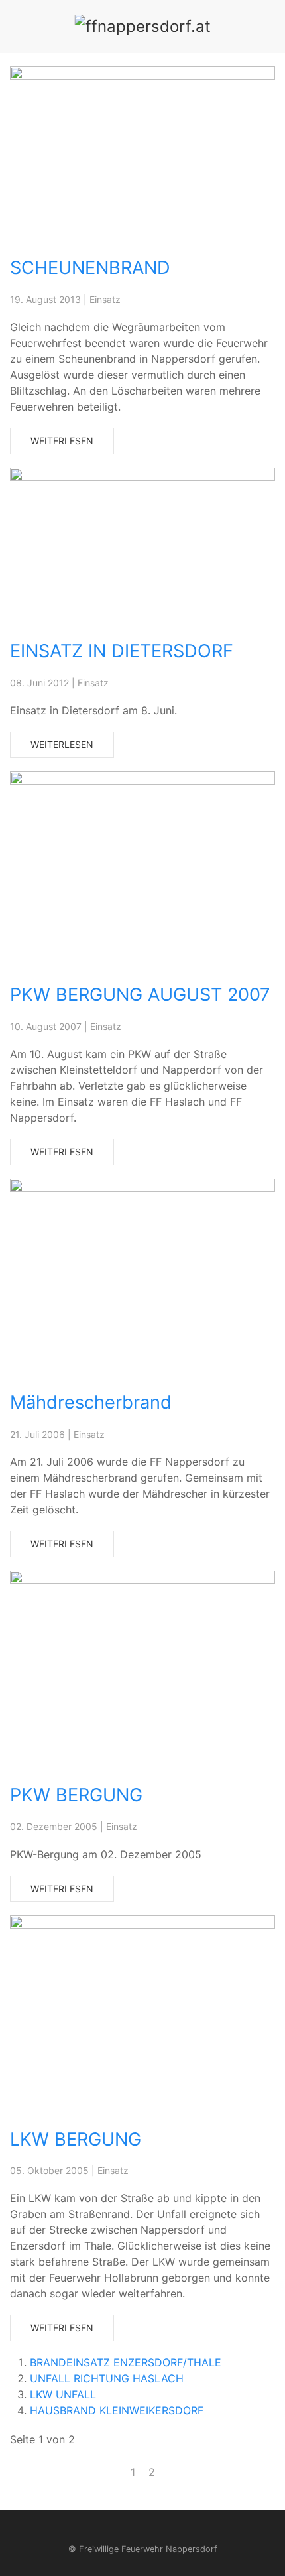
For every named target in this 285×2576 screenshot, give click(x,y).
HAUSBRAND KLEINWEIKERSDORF (117, 2410)
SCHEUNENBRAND (90, 268)
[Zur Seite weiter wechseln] (168, 2464)
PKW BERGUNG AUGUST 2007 (140, 995)
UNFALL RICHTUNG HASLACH (107, 2378)
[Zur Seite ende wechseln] (182, 2464)
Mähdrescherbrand (91, 1402)
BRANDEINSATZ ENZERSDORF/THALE (126, 2362)
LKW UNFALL (63, 2394)
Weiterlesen (62, 441)
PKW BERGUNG (76, 1795)
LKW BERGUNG (76, 2139)
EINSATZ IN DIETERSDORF (122, 651)
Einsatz (105, 299)
